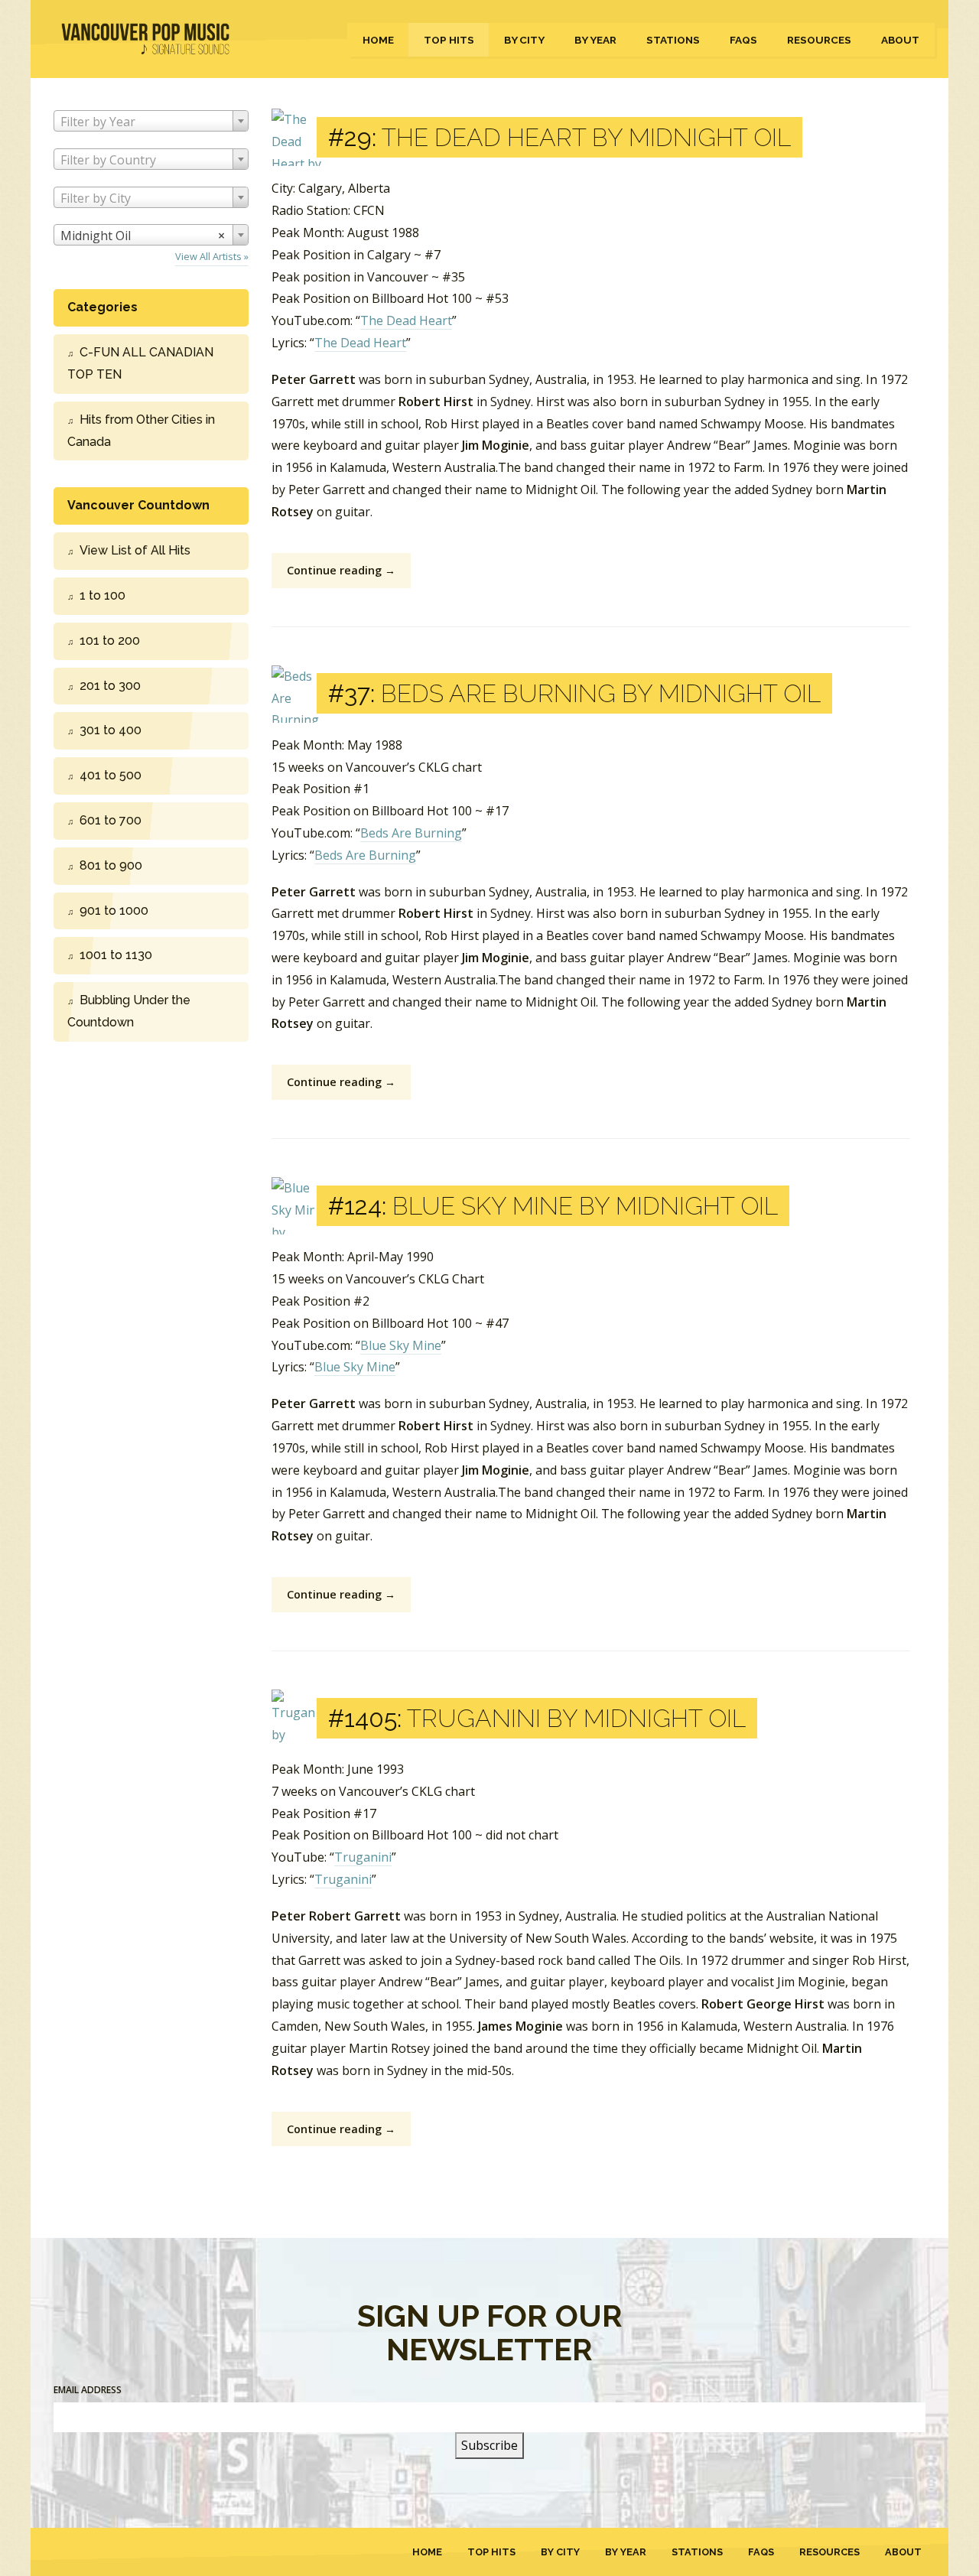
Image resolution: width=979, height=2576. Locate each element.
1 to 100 (102, 595)
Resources (819, 40)
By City (524, 40)
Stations (673, 40)
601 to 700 (111, 820)
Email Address (88, 2390)
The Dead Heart (406, 320)
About (900, 40)
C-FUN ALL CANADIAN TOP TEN (140, 363)
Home (378, 40)
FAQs (743, 40)
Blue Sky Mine (401, 1345)
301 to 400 (111, 730)
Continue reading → (341, 570)
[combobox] (151, 121)
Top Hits (449, 40)
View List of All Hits (135, 550)
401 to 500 (111, 775)
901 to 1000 (114, 911)
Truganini (363, 1857)
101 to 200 (110, 641)
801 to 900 (111, 865)
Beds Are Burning (411, 833)
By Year (595, 40)
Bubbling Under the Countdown (129, 1011)
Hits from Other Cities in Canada (141, 431)
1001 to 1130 (116, 955)
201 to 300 (110, 686)
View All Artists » (212, 256)
